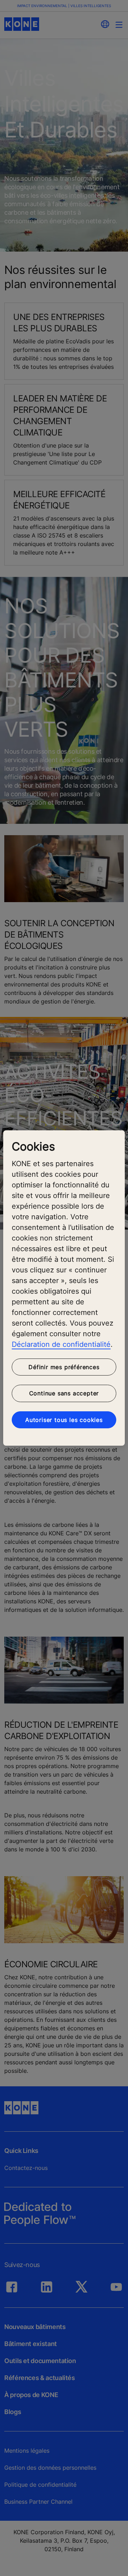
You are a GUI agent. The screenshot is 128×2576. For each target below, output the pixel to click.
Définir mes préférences (64, 1367)
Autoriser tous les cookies (64, 1420)
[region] (64, 1288)
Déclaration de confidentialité (61, 1344)
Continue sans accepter (64, 1393)
